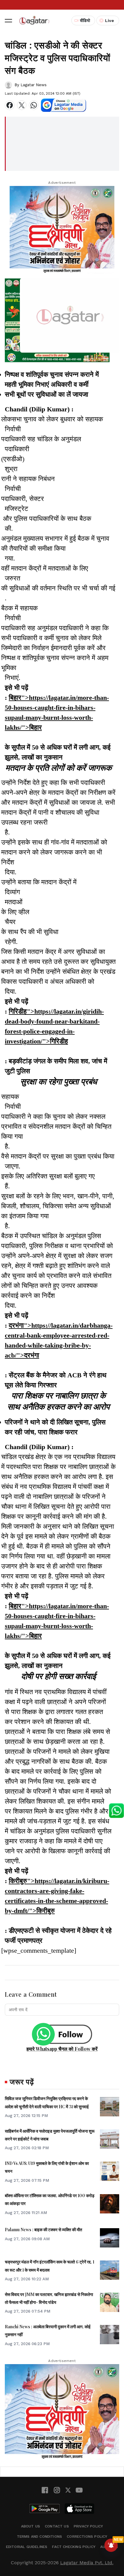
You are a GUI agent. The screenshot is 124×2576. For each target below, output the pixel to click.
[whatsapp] (34, 105)
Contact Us (57, 2526)
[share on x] (22, 105)
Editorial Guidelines (27, 2547)
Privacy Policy (88, 2526)
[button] (8, 20)
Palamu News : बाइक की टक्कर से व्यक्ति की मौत (43, 2230)
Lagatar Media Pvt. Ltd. (87, 2563)
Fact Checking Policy (74, 2547)
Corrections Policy (87, 2537)
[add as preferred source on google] (64, 105)
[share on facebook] (10, 105)
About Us (31, 2526)
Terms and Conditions (40, 2537)
